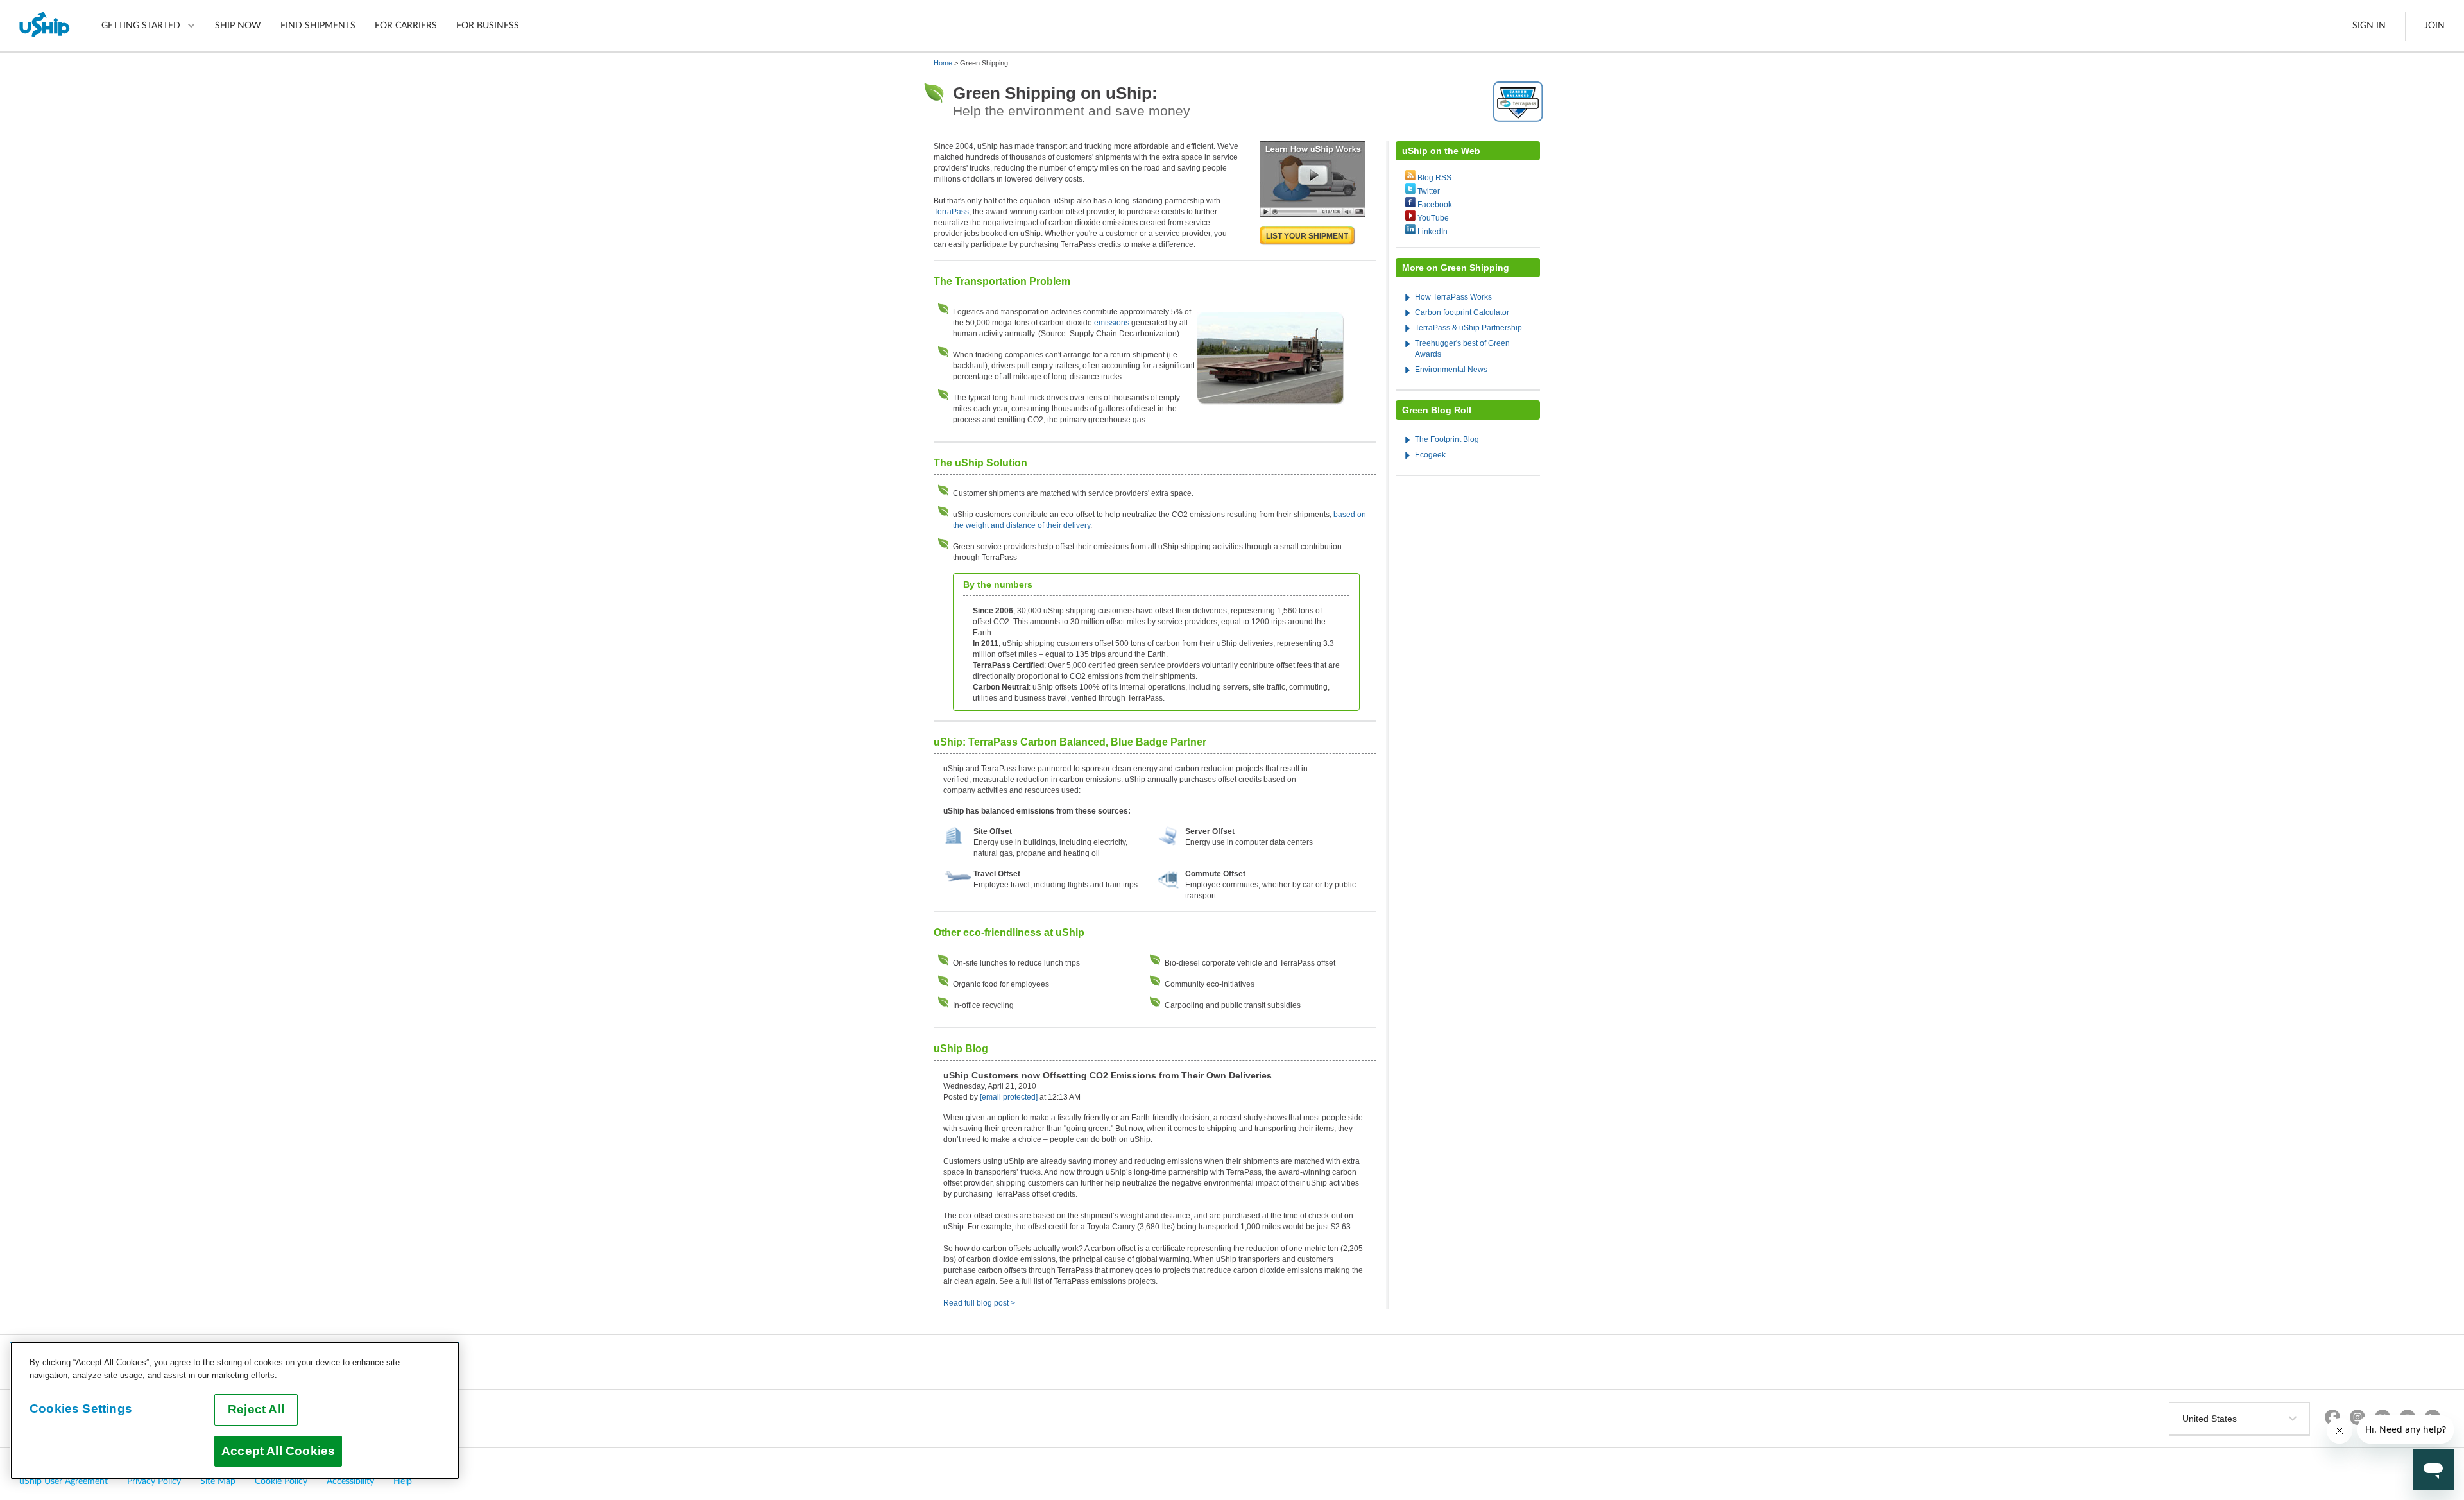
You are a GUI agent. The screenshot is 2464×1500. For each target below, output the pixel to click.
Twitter (1429, 191)
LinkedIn (1433, 232)
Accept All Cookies (278, 1451)
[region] (235, 1411)
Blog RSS (1434, 178)
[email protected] (1009, 1097)
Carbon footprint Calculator (1462, 312)
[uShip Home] (45, 26)
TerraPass (951, 212)
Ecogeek (1430, 455)
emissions (1112, 323)
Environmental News (1451, 370)
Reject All (256, 1409)
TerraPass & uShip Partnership (1468, 328)
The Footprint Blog (1447, 439)
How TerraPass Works (1453, 297)
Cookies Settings (81, 1409)
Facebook (1435, 205)
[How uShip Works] (1313, 214)
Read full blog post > (979, 1303)
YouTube (1433, 218)
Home (943, 63)
